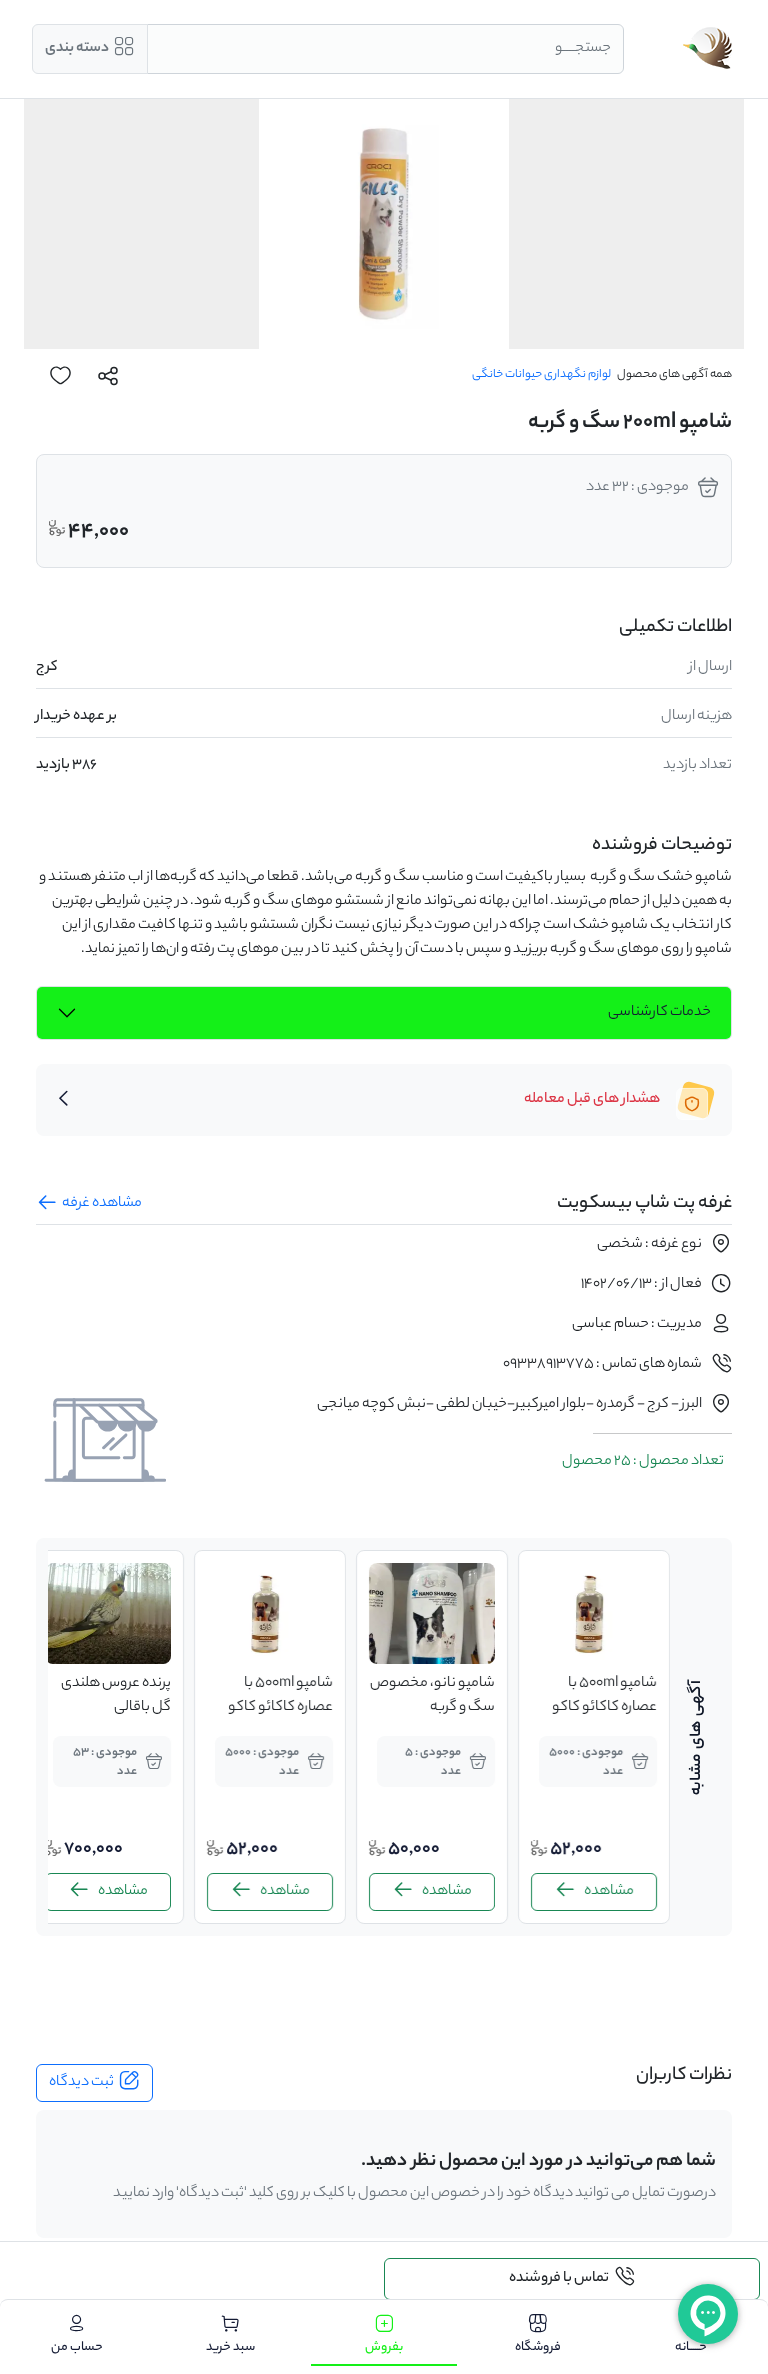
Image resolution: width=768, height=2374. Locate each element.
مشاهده (609, 1892)
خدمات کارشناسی (659, 1013)
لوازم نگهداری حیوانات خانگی (541, 375)
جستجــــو (583, 49)
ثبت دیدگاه (81, 2083)
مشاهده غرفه (102, 1204)
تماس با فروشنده (559, 2279)
